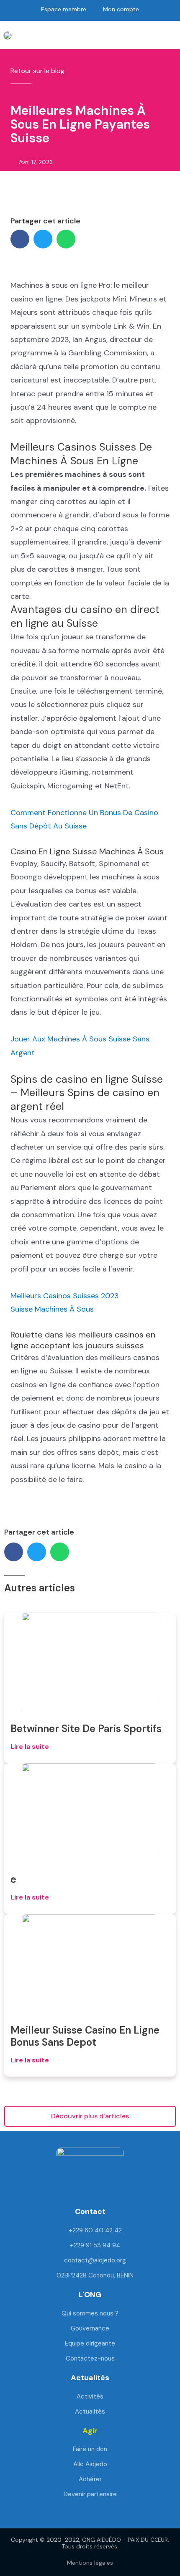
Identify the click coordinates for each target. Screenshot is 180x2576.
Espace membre (64, 9)
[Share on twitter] (43, 239)
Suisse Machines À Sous (52, 1309)
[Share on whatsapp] (66, 239)
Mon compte (121, 9)
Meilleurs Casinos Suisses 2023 (65, 1296)
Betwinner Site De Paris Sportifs (86, 1729)
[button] (27, 35)
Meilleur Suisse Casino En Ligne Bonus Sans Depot (85, 2036)
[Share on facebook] (20, 239)
